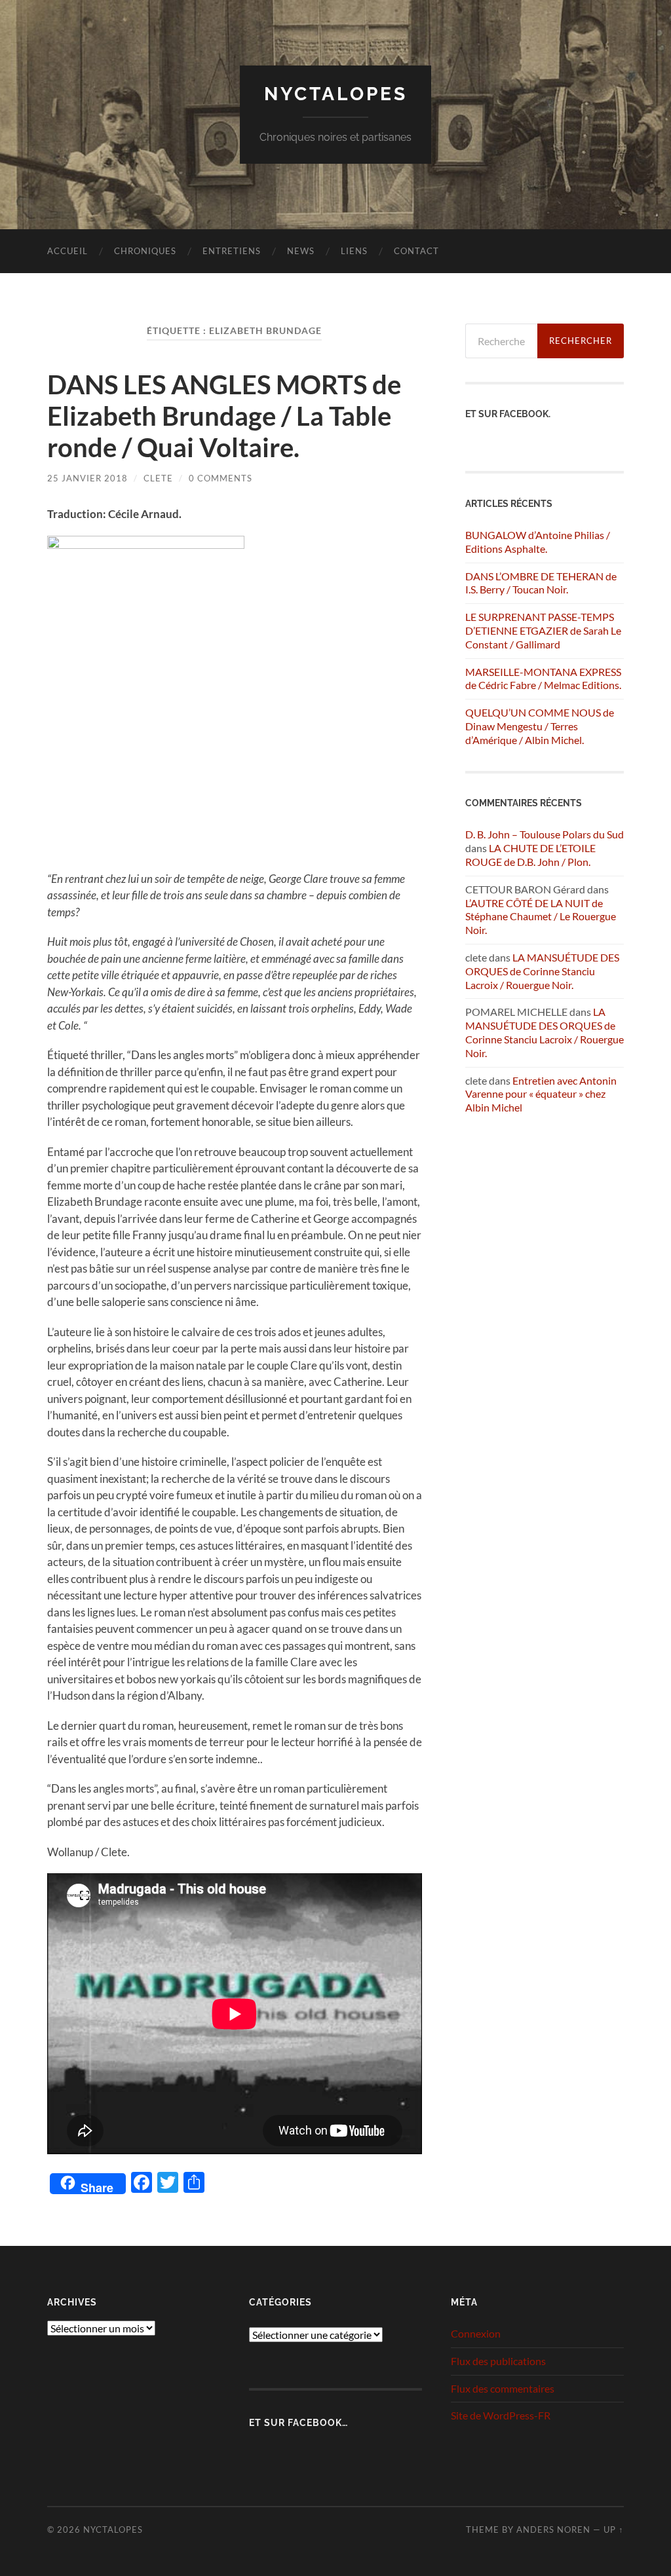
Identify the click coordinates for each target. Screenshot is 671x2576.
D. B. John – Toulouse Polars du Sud (545, 834)
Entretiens (232, 251)
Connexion (476, 2333)
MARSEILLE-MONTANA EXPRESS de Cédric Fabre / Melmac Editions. (543, 679)
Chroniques (145, 251)
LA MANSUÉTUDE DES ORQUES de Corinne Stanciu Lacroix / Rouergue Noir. (542, 971)
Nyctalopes (336, 94)
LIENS (354, 251)
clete (158, 478)
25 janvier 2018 (87, 478)
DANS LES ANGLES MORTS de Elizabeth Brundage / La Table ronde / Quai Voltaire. (224, 416)
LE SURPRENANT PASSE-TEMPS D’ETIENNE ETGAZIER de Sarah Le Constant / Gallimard (543, 630)
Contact (416, 251)
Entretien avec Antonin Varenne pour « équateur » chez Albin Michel (541, 1094)
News (301, 251)
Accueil (67, 251)
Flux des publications (498, 2361)
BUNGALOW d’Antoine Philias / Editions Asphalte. (538, 542)
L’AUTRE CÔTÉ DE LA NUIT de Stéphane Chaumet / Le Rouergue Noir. (541, 917)
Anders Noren (553, 2529)
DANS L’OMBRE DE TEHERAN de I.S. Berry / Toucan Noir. (541, 583)
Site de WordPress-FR (501, 2415)
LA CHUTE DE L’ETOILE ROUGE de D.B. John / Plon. (530, 855)
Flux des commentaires (503, 2388)
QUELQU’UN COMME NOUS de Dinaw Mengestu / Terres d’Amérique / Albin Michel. (540, 726)
